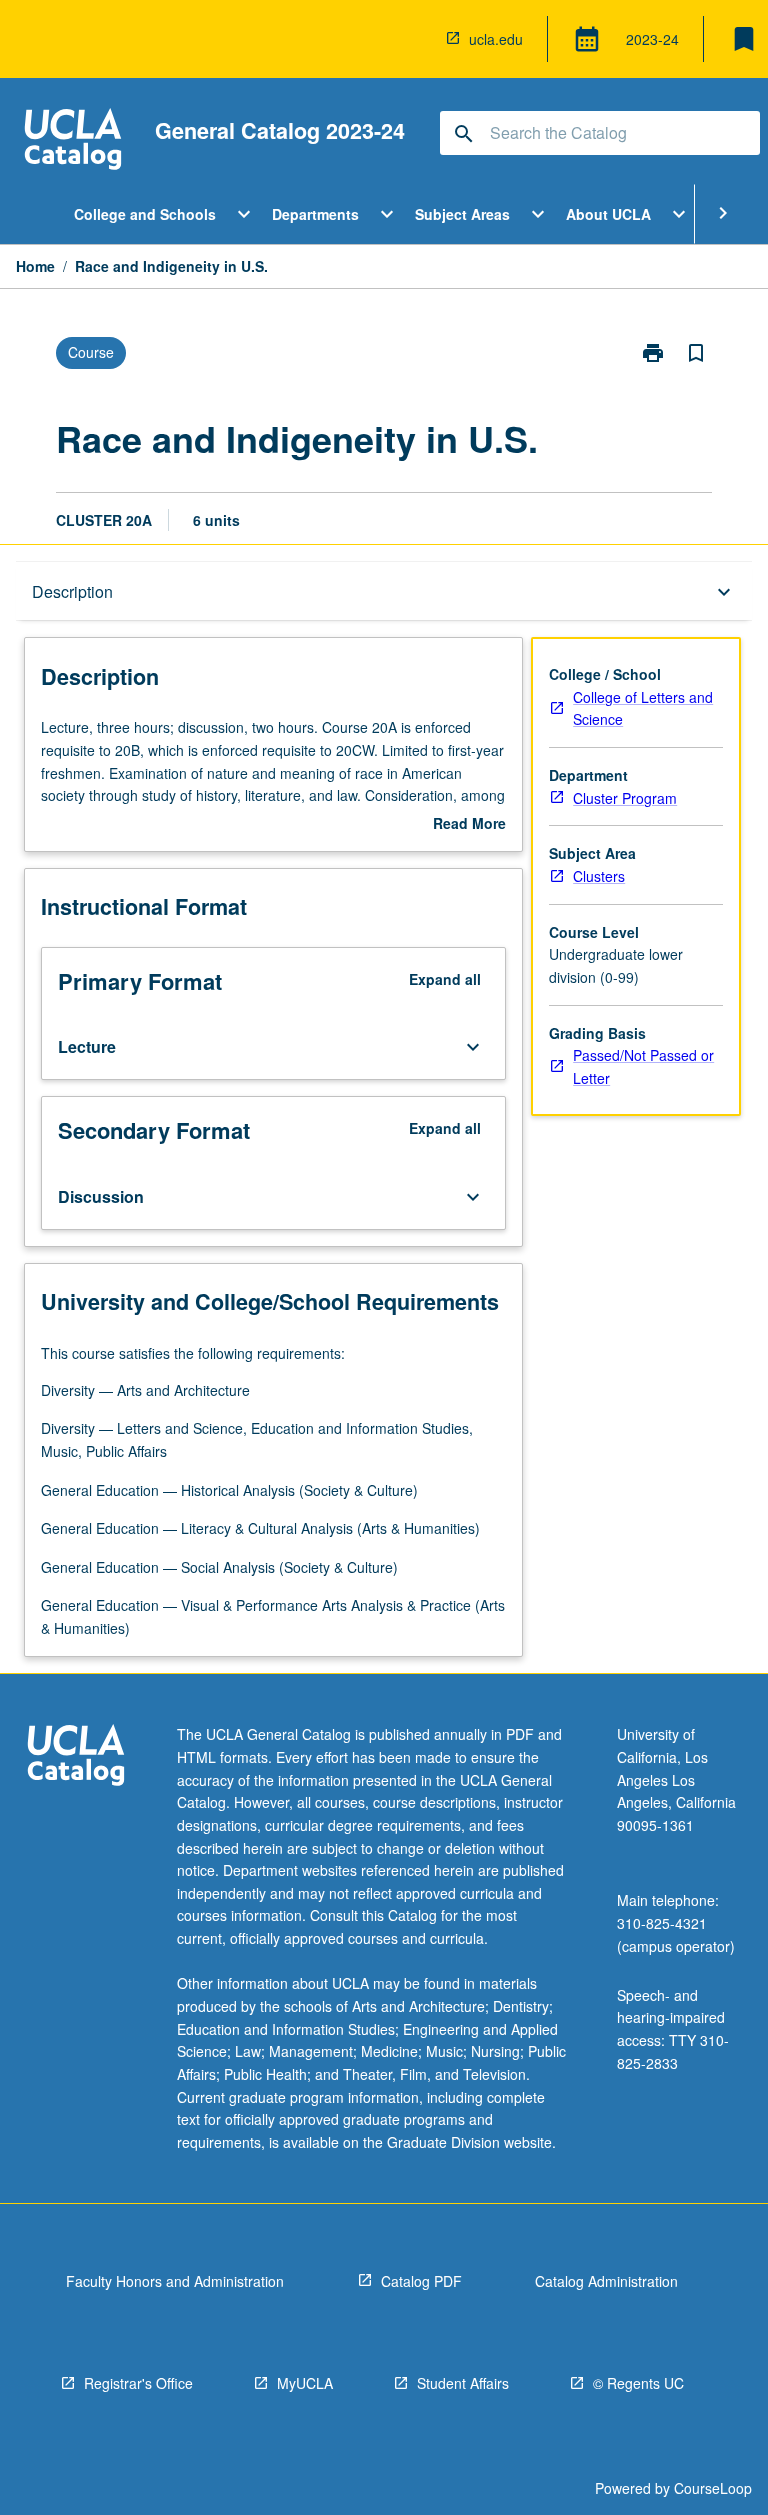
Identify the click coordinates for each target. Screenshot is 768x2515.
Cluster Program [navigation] (625, 798)
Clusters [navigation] (599, 876)
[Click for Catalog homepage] (73, 141)
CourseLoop (713, 2488)
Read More (469, 824)
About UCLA (608, 214)
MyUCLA (305, 2383)
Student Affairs (463, 2383)
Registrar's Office (138, 2383)
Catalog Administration (606, 2281)
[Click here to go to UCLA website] (76, 1757)
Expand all (445, 979)
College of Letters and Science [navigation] (643, 708)
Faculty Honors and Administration (175, 2281)
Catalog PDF (421, 2281)
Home (35, 266)
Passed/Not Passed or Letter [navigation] (643, 1066)
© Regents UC (638, 2383)
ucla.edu (496, 39)
